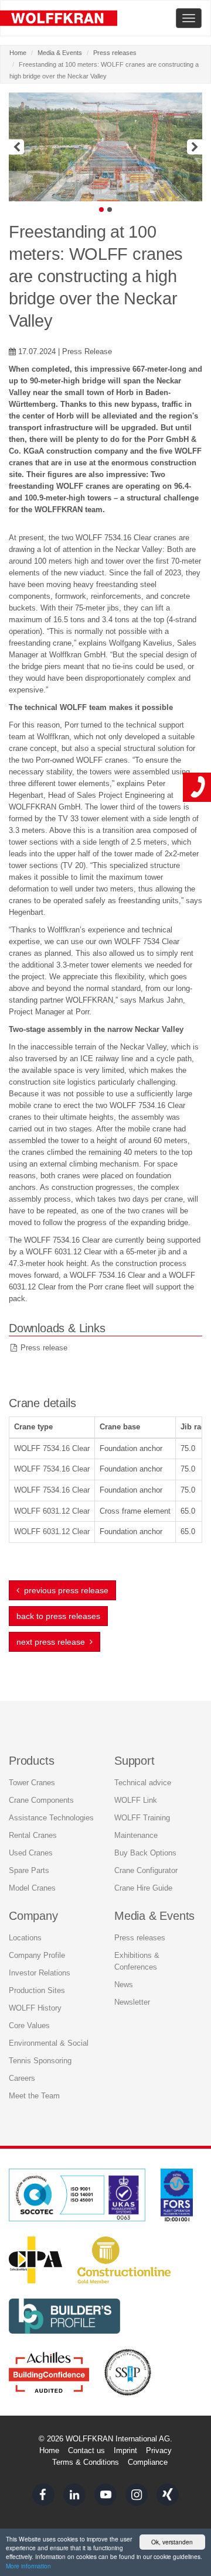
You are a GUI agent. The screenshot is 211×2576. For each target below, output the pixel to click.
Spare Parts (29, 1870)
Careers (22, 2078)
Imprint (125, 2450)
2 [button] (110, 210)
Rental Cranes (33, 1835)
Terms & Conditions (86, 2462)
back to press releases (58, 1616)
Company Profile (37, 1955)
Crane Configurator (146, 1870)
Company (33, 1916)
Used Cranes (31, 1853)
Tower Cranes (32, 1783)
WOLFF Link (136, 1800)
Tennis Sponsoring (40, 2061)
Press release (44, 1348)
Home (18, 53)
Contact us (86, 2450)
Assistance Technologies (51, 1818)
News (124, 1985)
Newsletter (132, 2002)
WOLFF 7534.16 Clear (52, 1448)
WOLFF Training (142, 1818)
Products (31, 1761)
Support (135, 1761)
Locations (25, 1938)
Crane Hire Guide (143, 1888)
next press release (53, 1642)
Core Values (29, 2026)
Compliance (148, 2462)
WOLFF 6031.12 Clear (52, 1511)
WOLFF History (35, 2008)
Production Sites (37, 1990)
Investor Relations (40, 1973)
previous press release (64, 1590)
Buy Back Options (145, 1853)
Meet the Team (34, 2096)
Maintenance (136, 1835)
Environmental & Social (49, 2043)
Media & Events (60, 53)
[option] (105, 147)
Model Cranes (32, 1888)
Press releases (115, 53)
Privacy (159, 2450)
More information (28, 2566)
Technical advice (143, 1783)
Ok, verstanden (172, 2542)
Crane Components (41, 1800)
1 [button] (101, 210)
